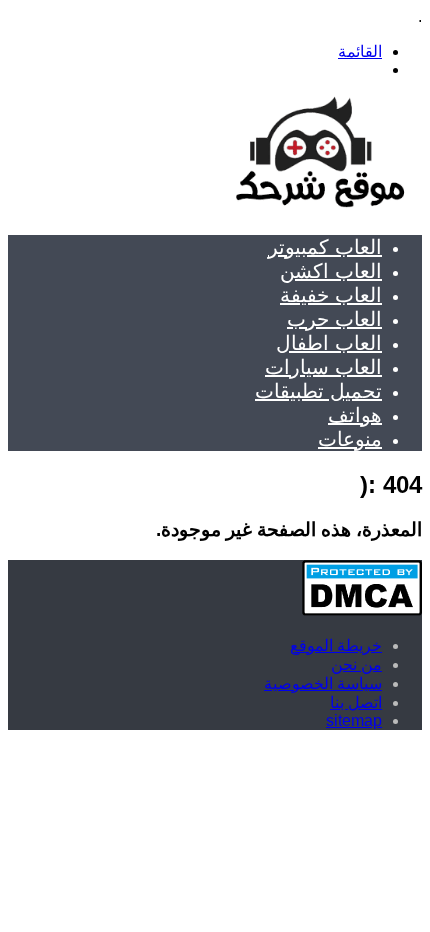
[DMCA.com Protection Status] (362, 610)
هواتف (355, 415)
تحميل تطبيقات (318, 391)
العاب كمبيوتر (325, 247)
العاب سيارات (323, 367)
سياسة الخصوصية (323, 683)
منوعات (350, 439)
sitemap (354, 720)
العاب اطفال (329, 343)
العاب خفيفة (331, 295)
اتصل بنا (356, 702)
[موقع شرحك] (318, 209)
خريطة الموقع (336, 645)
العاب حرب (334, 319)
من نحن (356, 664)
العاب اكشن (331, 271)
